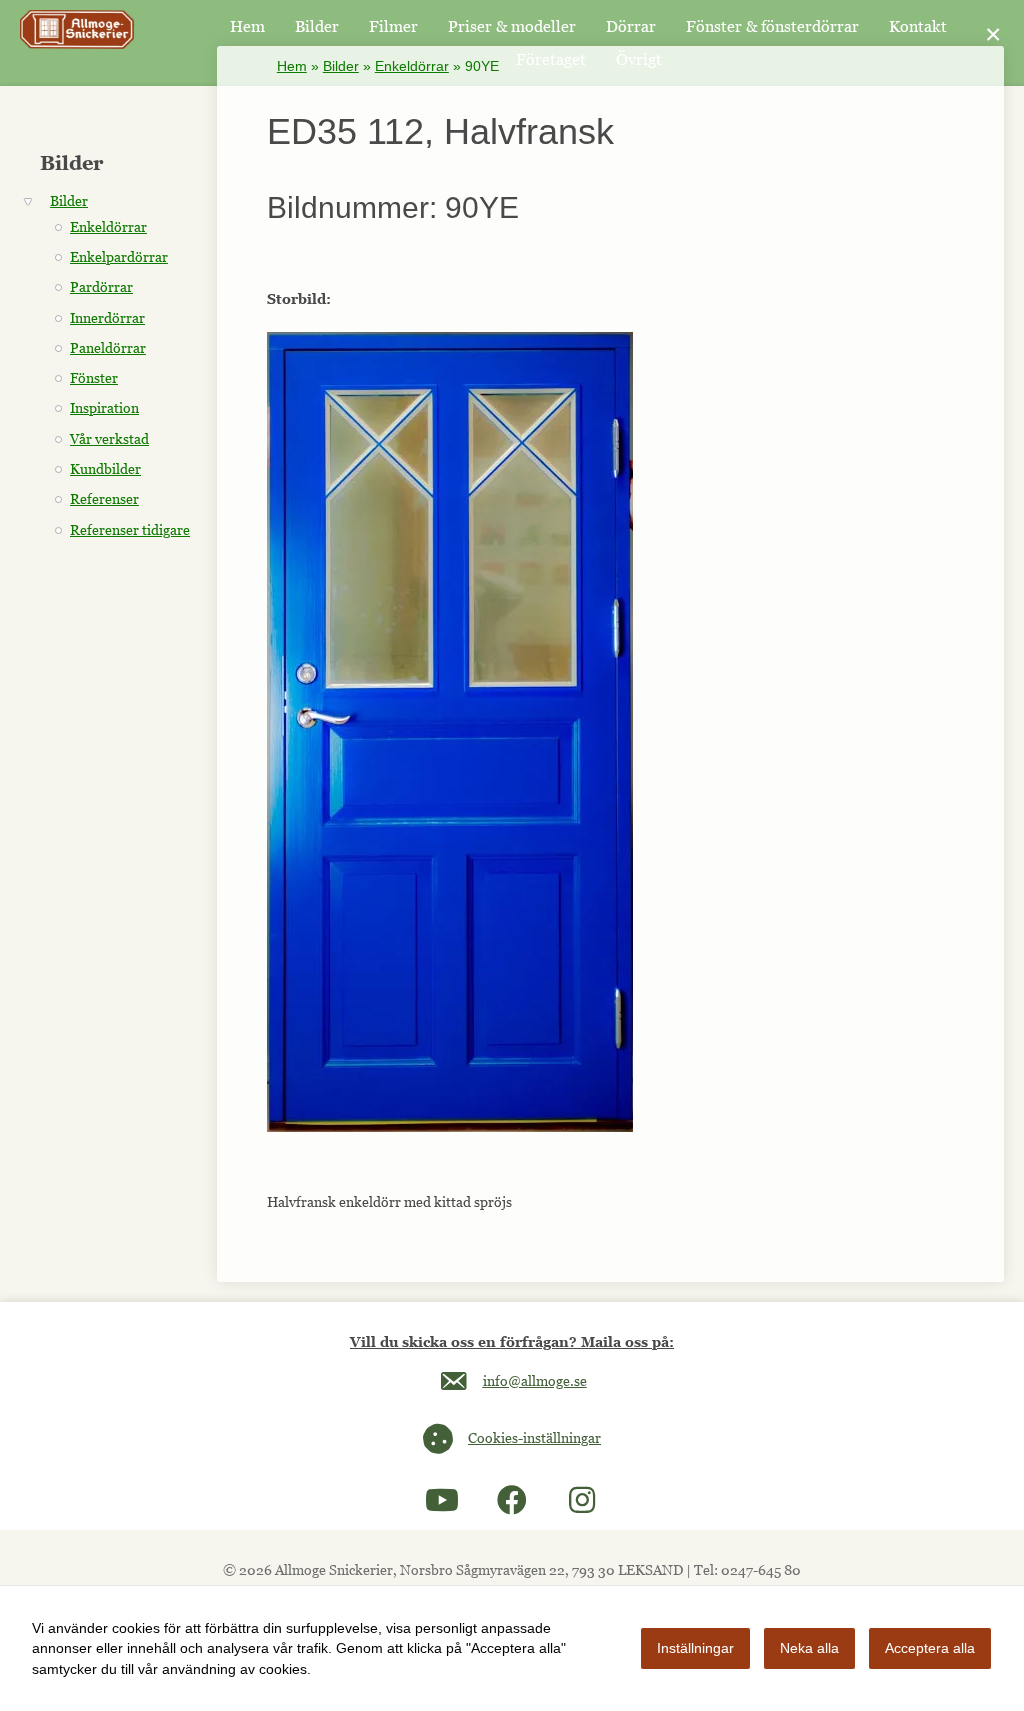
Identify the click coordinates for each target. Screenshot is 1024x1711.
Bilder (341, 66)
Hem (292, 66)
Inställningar (695, 1648)
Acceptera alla (930, 1648)
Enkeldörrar (412, 66)
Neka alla (809, 1648)
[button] (442, 1500)
